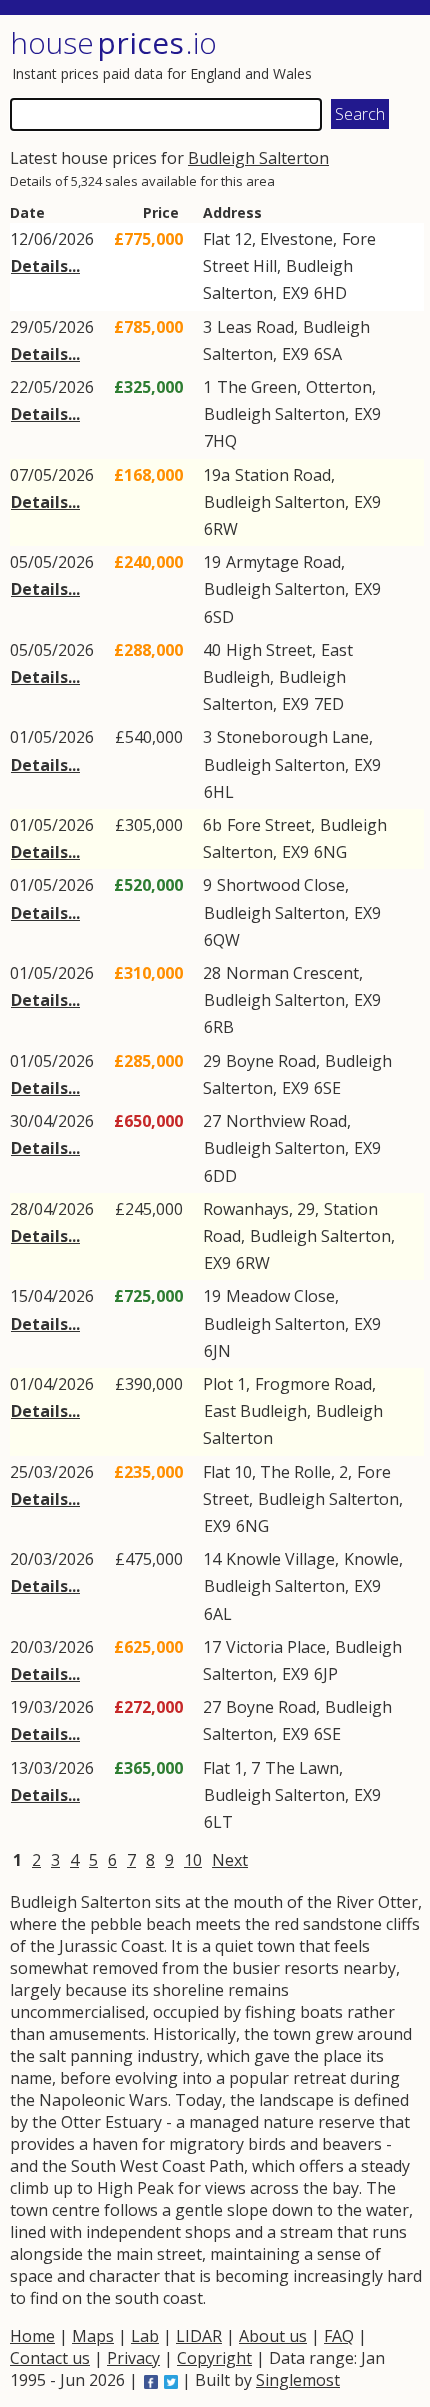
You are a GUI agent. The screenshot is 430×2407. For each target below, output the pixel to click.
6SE (327, 1088)
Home (32, 2336)
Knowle (371, 1559)
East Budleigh (255, 1411)
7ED (329, 704)
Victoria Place (276, 1647)
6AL (218, 1614)
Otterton (339, 387)
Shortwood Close (281, 885)
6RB (219, 1027)
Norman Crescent (292, 973)
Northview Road (286, 1121)
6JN (217, 1351)
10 (193, 1860)
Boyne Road (271, 1061)
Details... (45, 266)
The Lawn (302, 1768)
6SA (328, 354)
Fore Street (269, 825)
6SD (219, 617)
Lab (145, 2336)
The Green (257, 387)
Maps (93, 2336)
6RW (221, 529)
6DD (220, 1176)
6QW (222, 940)
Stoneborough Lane (293, 737)
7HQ (220, 441)
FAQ (339, 2336)
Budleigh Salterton (258, 158)
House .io (113, 42)
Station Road (283, 475)
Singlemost (298, 2380)
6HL (219, 792)
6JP (326, 1674)
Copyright (214, 2358)
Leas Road (255, 327)
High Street (269, 650)
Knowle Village (280, 1559)
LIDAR (199, 2336)
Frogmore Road (313, 1384)
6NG (330, 852)
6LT (218, 1822)
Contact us (50, 2358)
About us (273, 2336)
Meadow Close (280, 1296)
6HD (330, 293)
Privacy (133, 2358)
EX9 (295, 293)
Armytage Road (283, 562)
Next (230, 1860)
